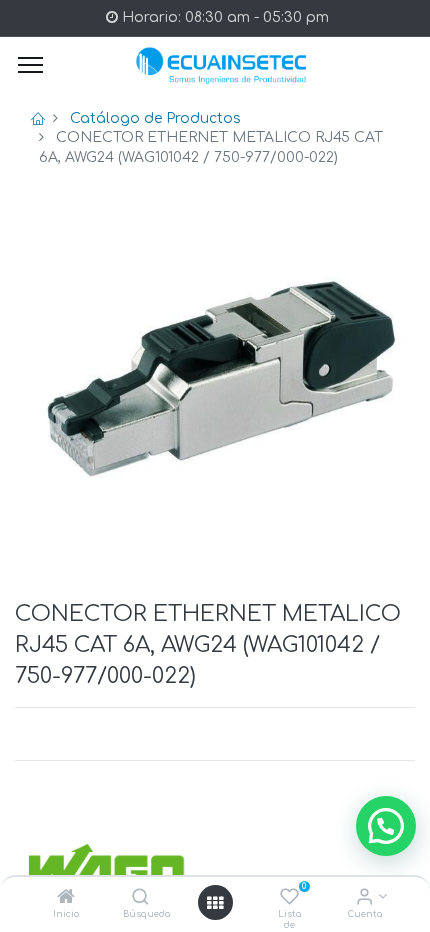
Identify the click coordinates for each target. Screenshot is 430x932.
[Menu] (30, 65)
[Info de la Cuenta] (364, 898)
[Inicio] (66, 898)
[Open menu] (215, 903)
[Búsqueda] (140, 898)
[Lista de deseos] (289, 898)
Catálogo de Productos (155, 118)
